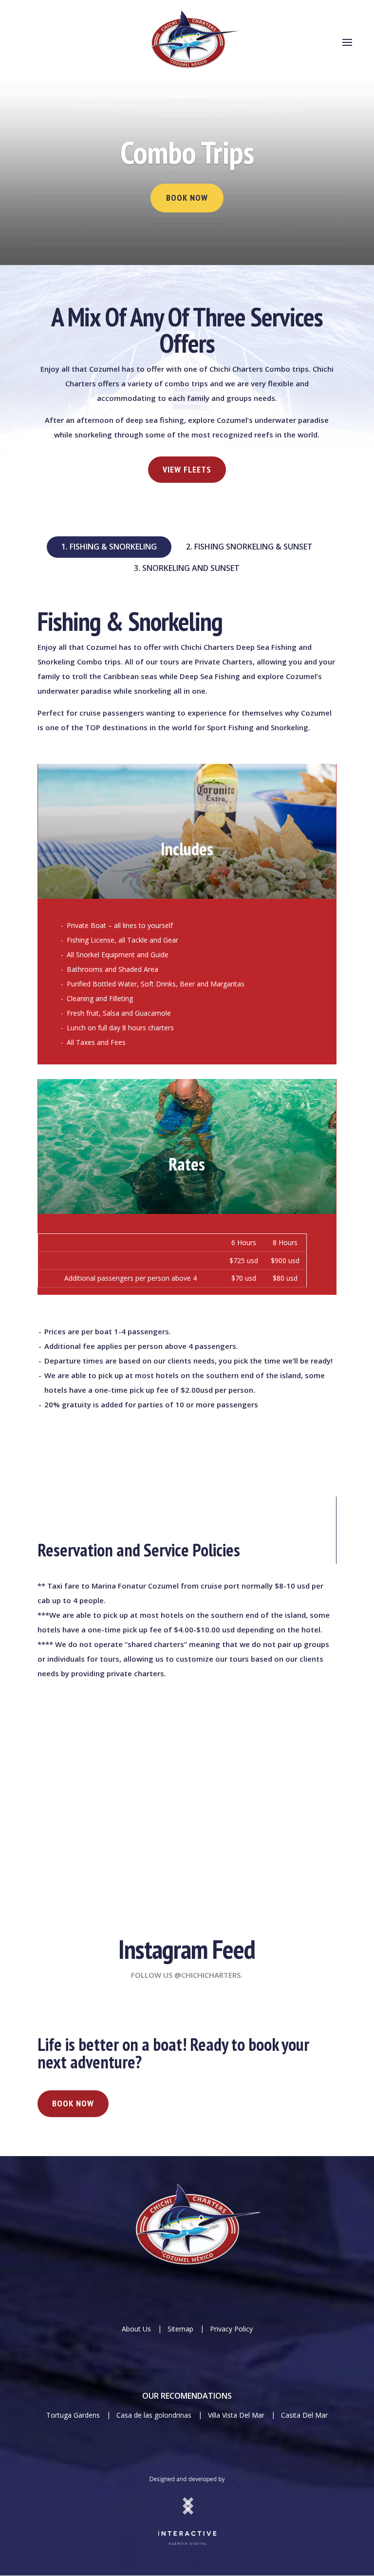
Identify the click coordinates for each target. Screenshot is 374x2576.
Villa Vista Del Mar (237, 2415)
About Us (136, 2329)
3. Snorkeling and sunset (187, 568)
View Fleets (187, 469)
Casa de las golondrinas (154, 2415)
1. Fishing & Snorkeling (109, 547)
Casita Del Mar (304, 2415)
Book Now (187, 198)
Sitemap (180, 2329)
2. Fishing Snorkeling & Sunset (249, 547)
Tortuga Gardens (74, 2415)
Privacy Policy (231, 2329)
